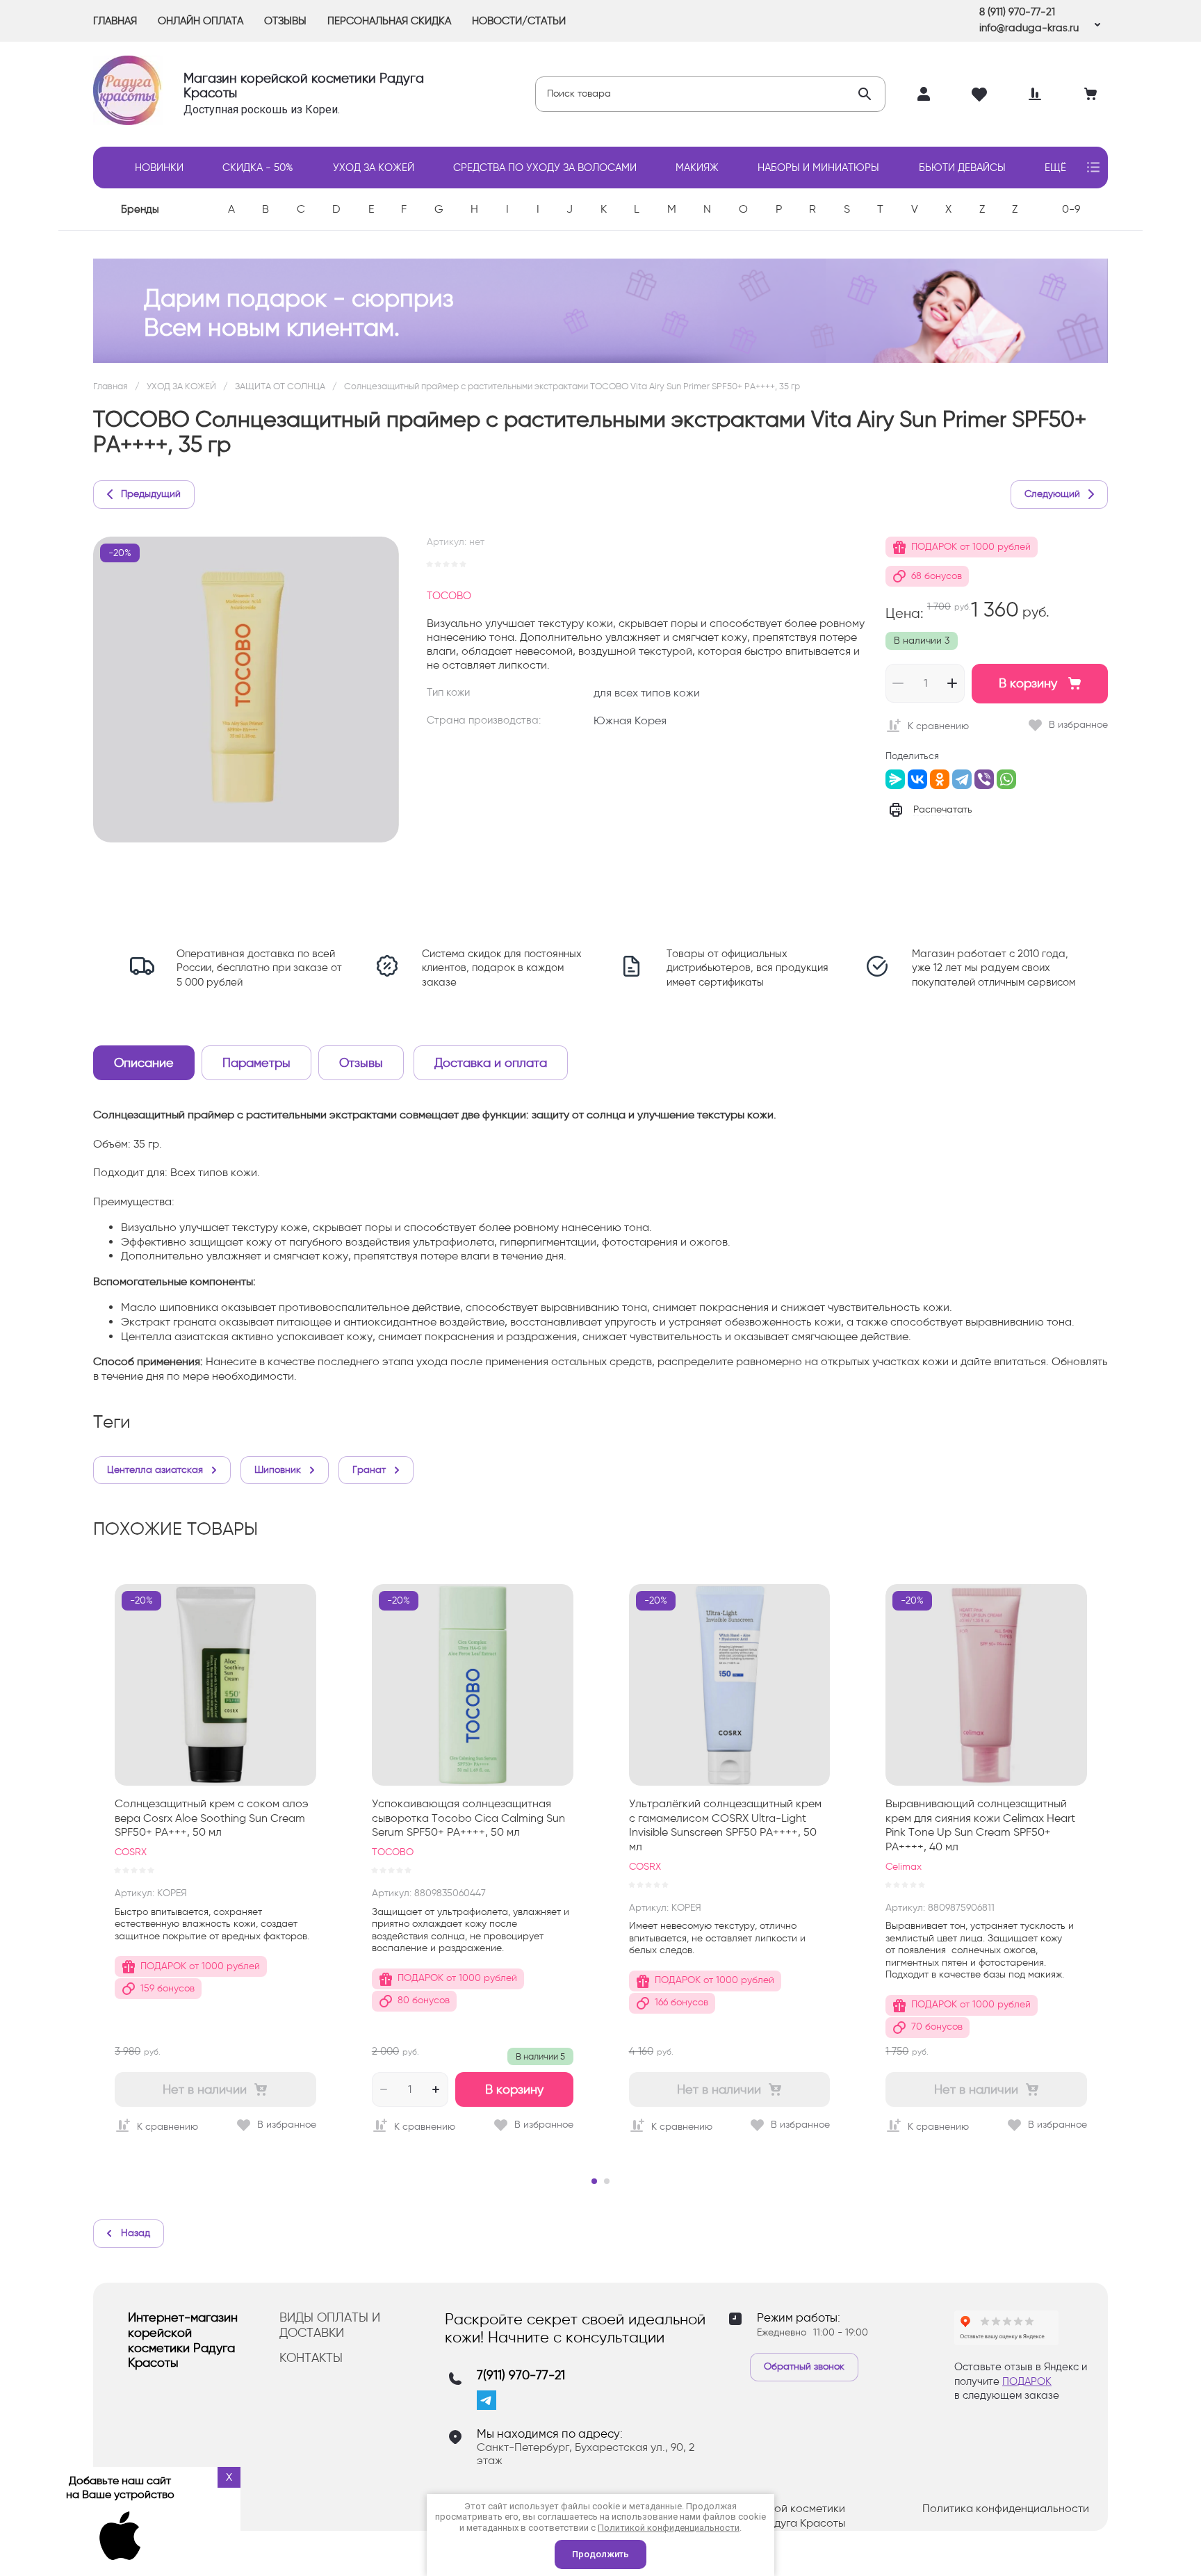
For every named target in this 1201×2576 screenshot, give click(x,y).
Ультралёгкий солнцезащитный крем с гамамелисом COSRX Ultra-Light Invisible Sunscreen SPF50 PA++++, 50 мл (725, 1825)
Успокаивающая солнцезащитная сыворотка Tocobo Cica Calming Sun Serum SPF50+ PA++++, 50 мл (468, 1818)
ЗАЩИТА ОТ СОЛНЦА (280, 386)
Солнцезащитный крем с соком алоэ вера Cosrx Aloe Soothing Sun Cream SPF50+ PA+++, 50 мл (212, 1818)
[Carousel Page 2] (607, 2181)
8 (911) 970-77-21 (1017, 12)
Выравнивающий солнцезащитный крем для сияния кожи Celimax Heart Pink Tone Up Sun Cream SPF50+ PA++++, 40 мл (980, 1825)
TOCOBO (449, 596)
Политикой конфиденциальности (669, 2528)
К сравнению (938, 726)
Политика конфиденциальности (1006, 2508)
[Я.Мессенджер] (895, 779)
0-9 (1071, 209)
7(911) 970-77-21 (521, 2375)
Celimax (904, 1867)
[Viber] (984, 779)
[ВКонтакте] (917, 779)
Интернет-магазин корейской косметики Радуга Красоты (183, 2340)
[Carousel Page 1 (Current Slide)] (594, 2181)
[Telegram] (962, 779)
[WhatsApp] (1006, 779)
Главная (111, 386)
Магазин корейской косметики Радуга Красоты (304, 85)
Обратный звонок (804, 2366)
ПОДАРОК (1027, 2381)
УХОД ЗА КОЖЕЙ (181, 386)
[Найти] (865, 94)
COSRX (131, 1852)
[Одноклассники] (940, 779)
